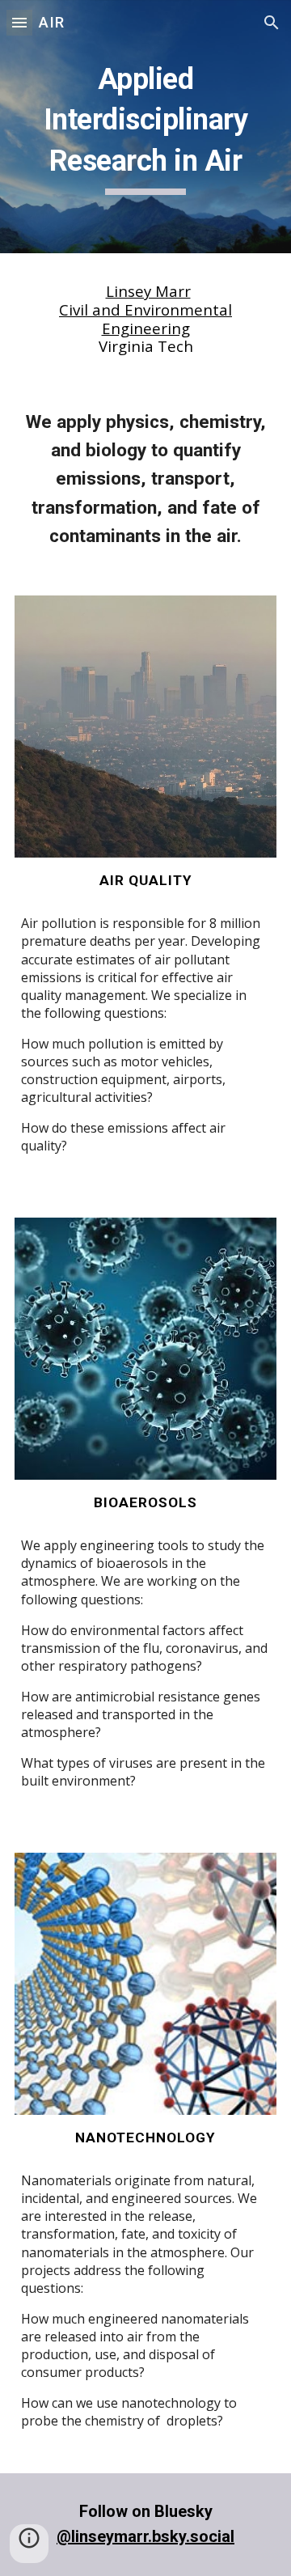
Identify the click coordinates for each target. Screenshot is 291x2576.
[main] (145, 127)
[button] (19, 22)
